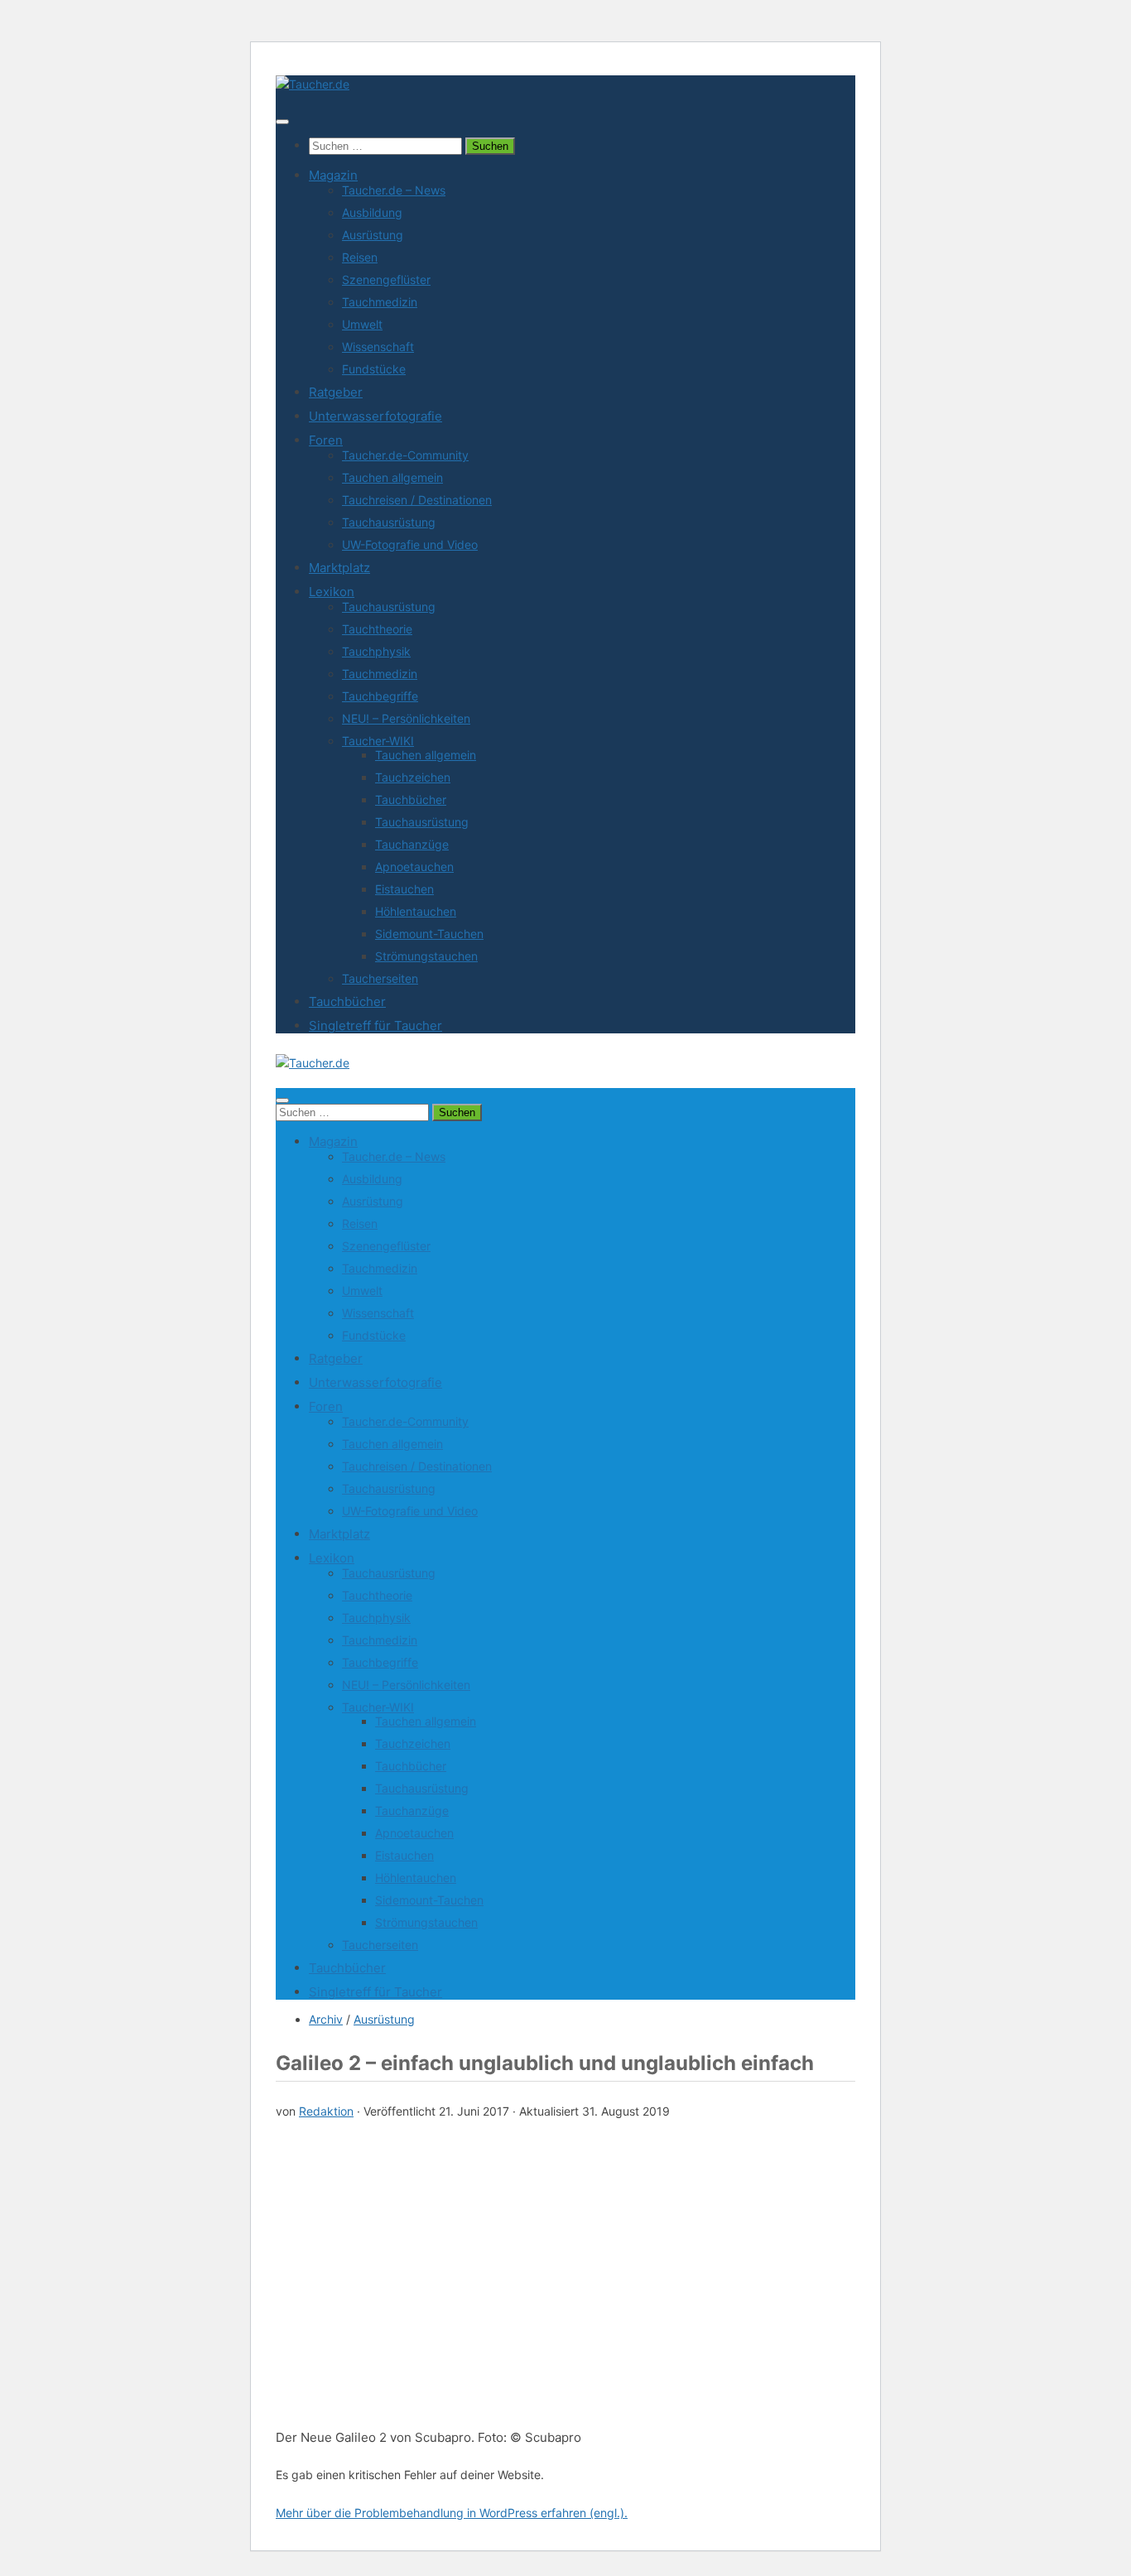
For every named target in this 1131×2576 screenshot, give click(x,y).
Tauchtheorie (377, 629)
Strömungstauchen (426, 956)
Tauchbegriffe (380, 696)
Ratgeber (336, 392)
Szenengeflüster (386, 279)
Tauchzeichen (413, 777)
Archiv (326, 2019)
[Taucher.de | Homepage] (313, 84)
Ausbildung (372, 212)
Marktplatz (339, 568)
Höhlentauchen (416, 911)
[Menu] (282, 122)
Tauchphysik (376, 651)
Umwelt (362, 324)
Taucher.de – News (394, 190)
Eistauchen (404, 889)
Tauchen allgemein (392, 477)
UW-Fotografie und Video (410, 544)
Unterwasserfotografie (375, 416)
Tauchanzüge (412, 844)
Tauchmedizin (380, 302)
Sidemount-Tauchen (429, 934)
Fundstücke (374, 369)
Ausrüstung (373, 235)
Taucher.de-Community (405, 455)
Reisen (360, 257)
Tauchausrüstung (389, 522)
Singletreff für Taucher (375, 1026)
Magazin (333, 175)
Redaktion (326, 2111)
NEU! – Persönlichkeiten (406, 718)
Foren (326, 440)
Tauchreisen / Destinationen (417, 500)
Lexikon (332, 592)
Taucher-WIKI (378, 741)
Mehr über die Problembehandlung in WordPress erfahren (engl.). (452, 2513)
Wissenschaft (378, 347)
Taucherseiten (380, 978)
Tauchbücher (411, 799)
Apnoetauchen (414, 867)
